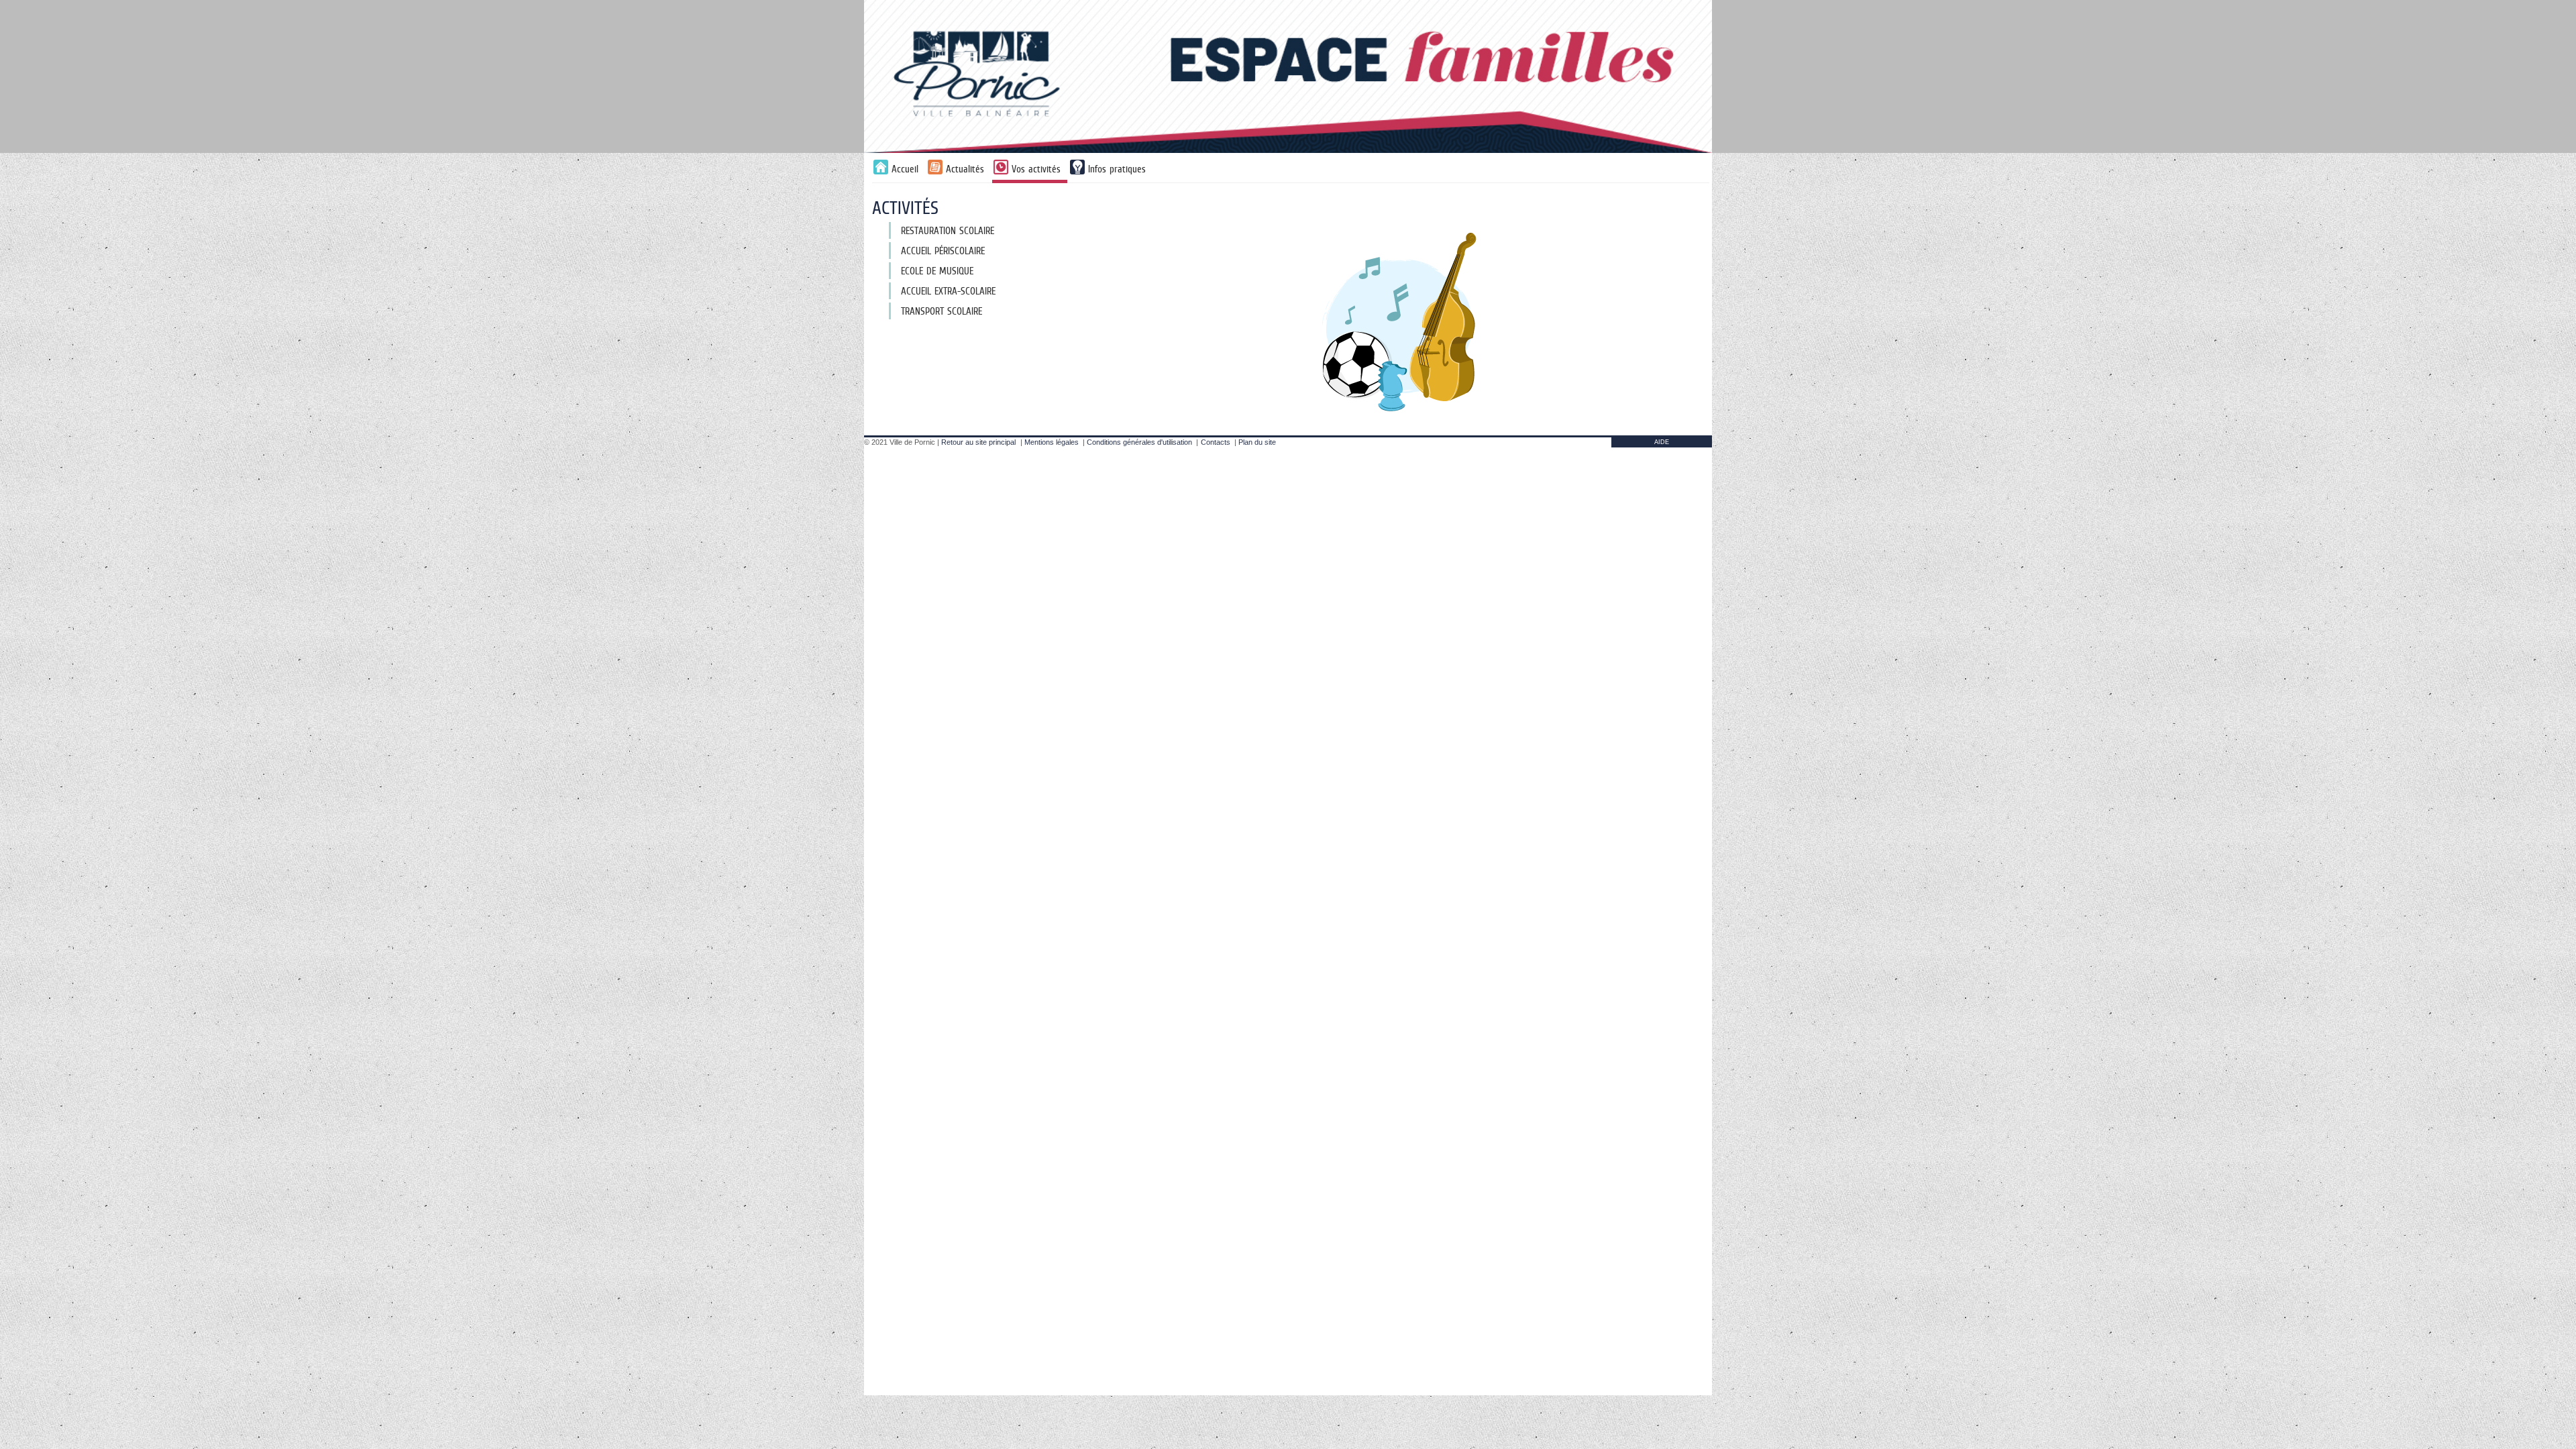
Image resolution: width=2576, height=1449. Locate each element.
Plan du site (1257, 442)
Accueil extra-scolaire (948, 291)
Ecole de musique (937, 271)
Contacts (1216, 442)
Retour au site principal (978, 442)
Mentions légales (1052, 442)
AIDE (1662, 442)
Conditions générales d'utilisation (1139, 442)
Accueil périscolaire (943, 251)
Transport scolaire (942, 311)
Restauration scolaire (948, 230)
